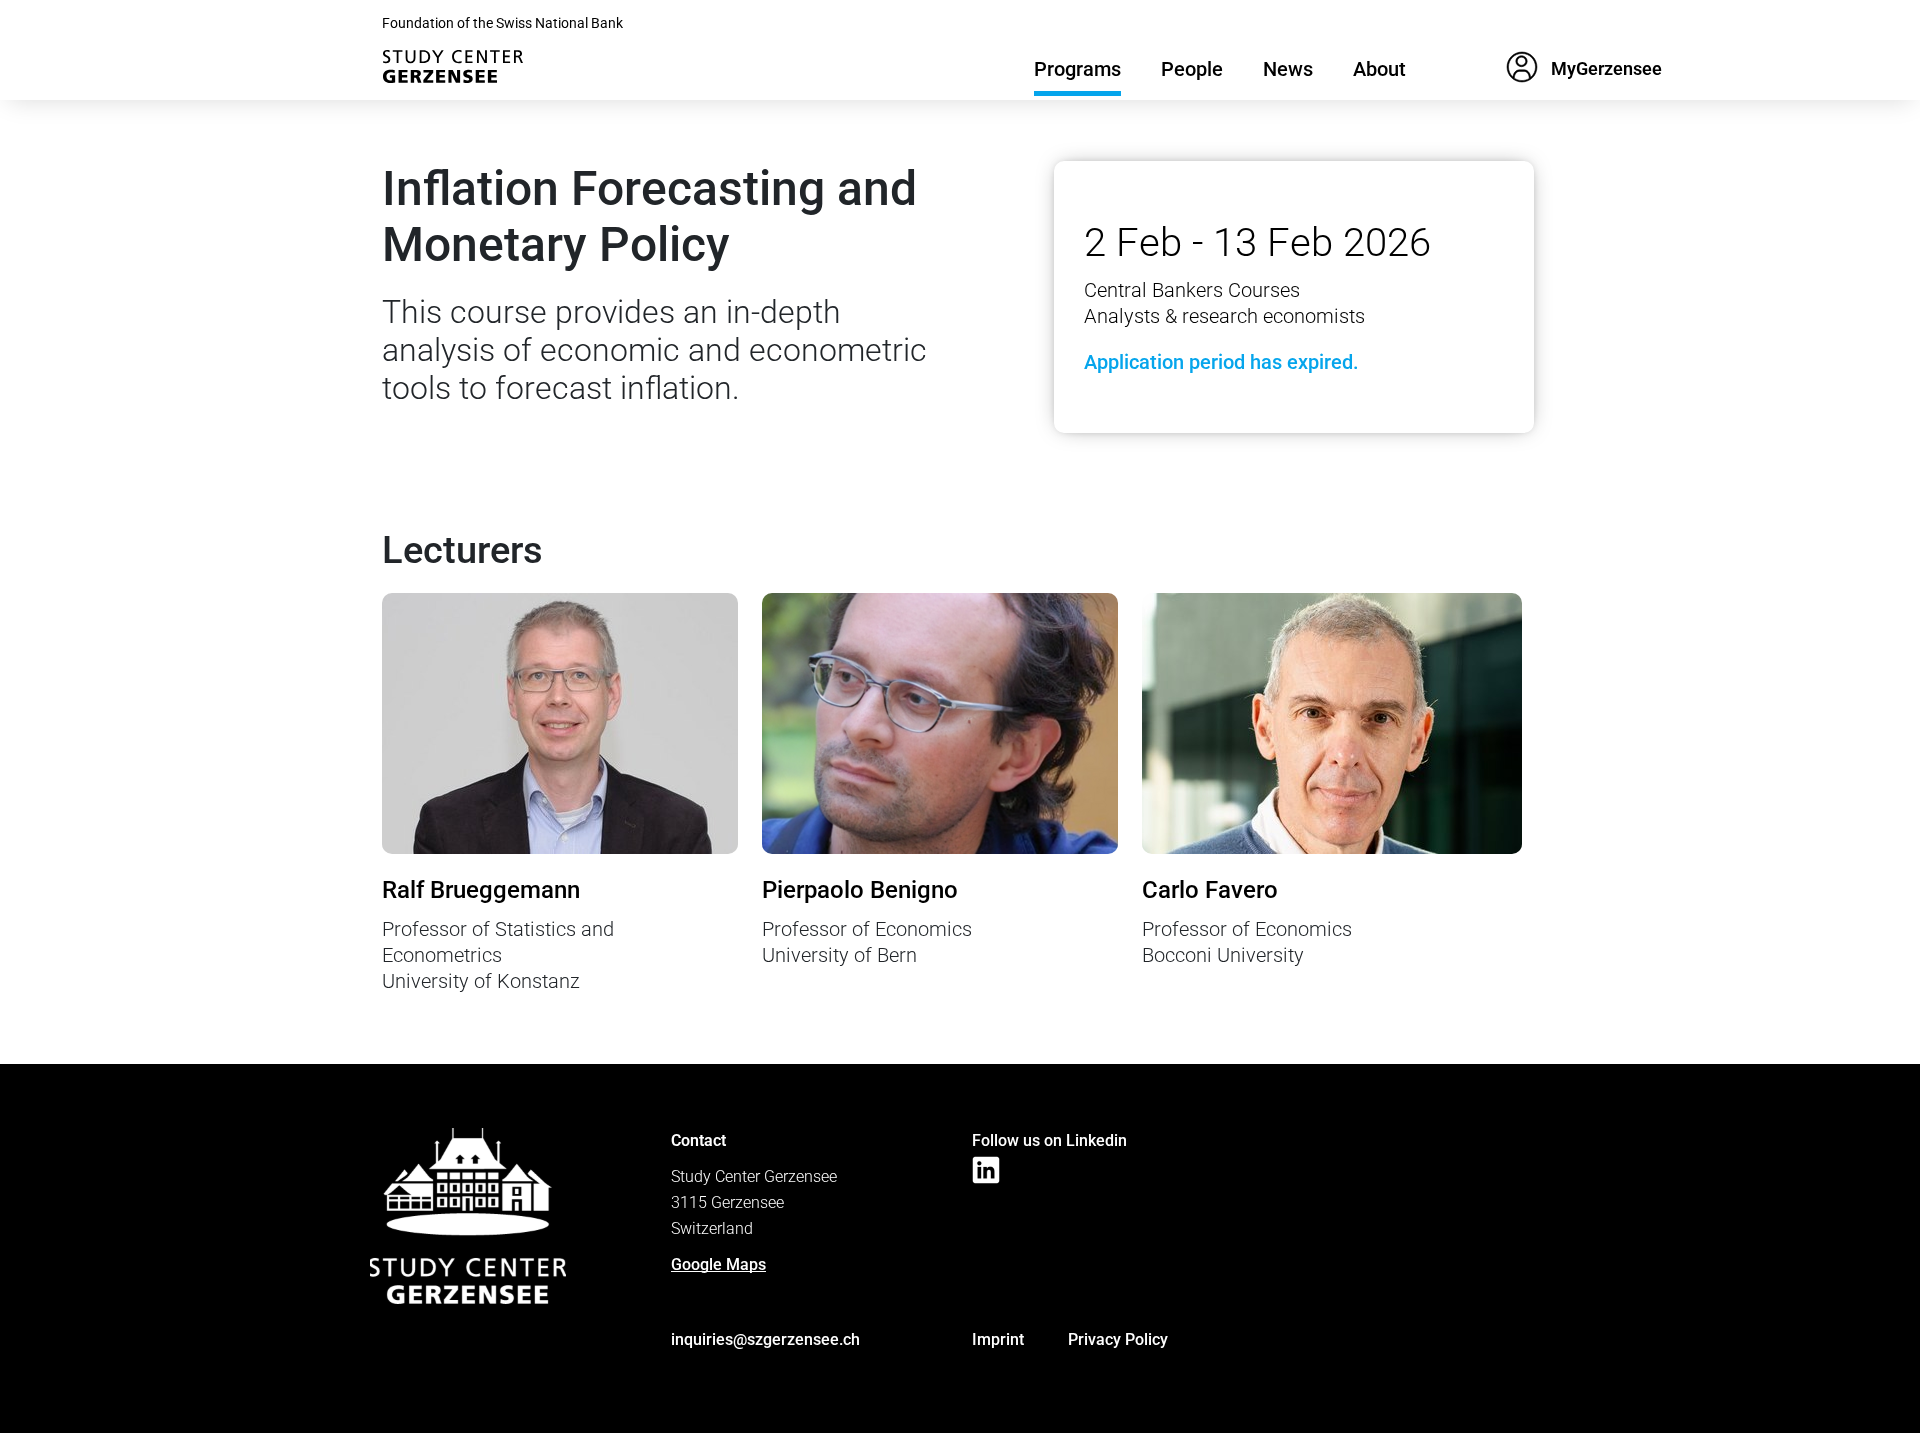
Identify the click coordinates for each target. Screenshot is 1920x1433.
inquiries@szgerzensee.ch (765, 1339)
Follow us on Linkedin (1049, 1140)
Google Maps (718, 1264)
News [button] (1288, 69)
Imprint (998, 1339)
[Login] (1522, 72)
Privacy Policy (1118, 1339)
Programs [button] (1077, 69)
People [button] (1192, 69)
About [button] (1379, 69)
